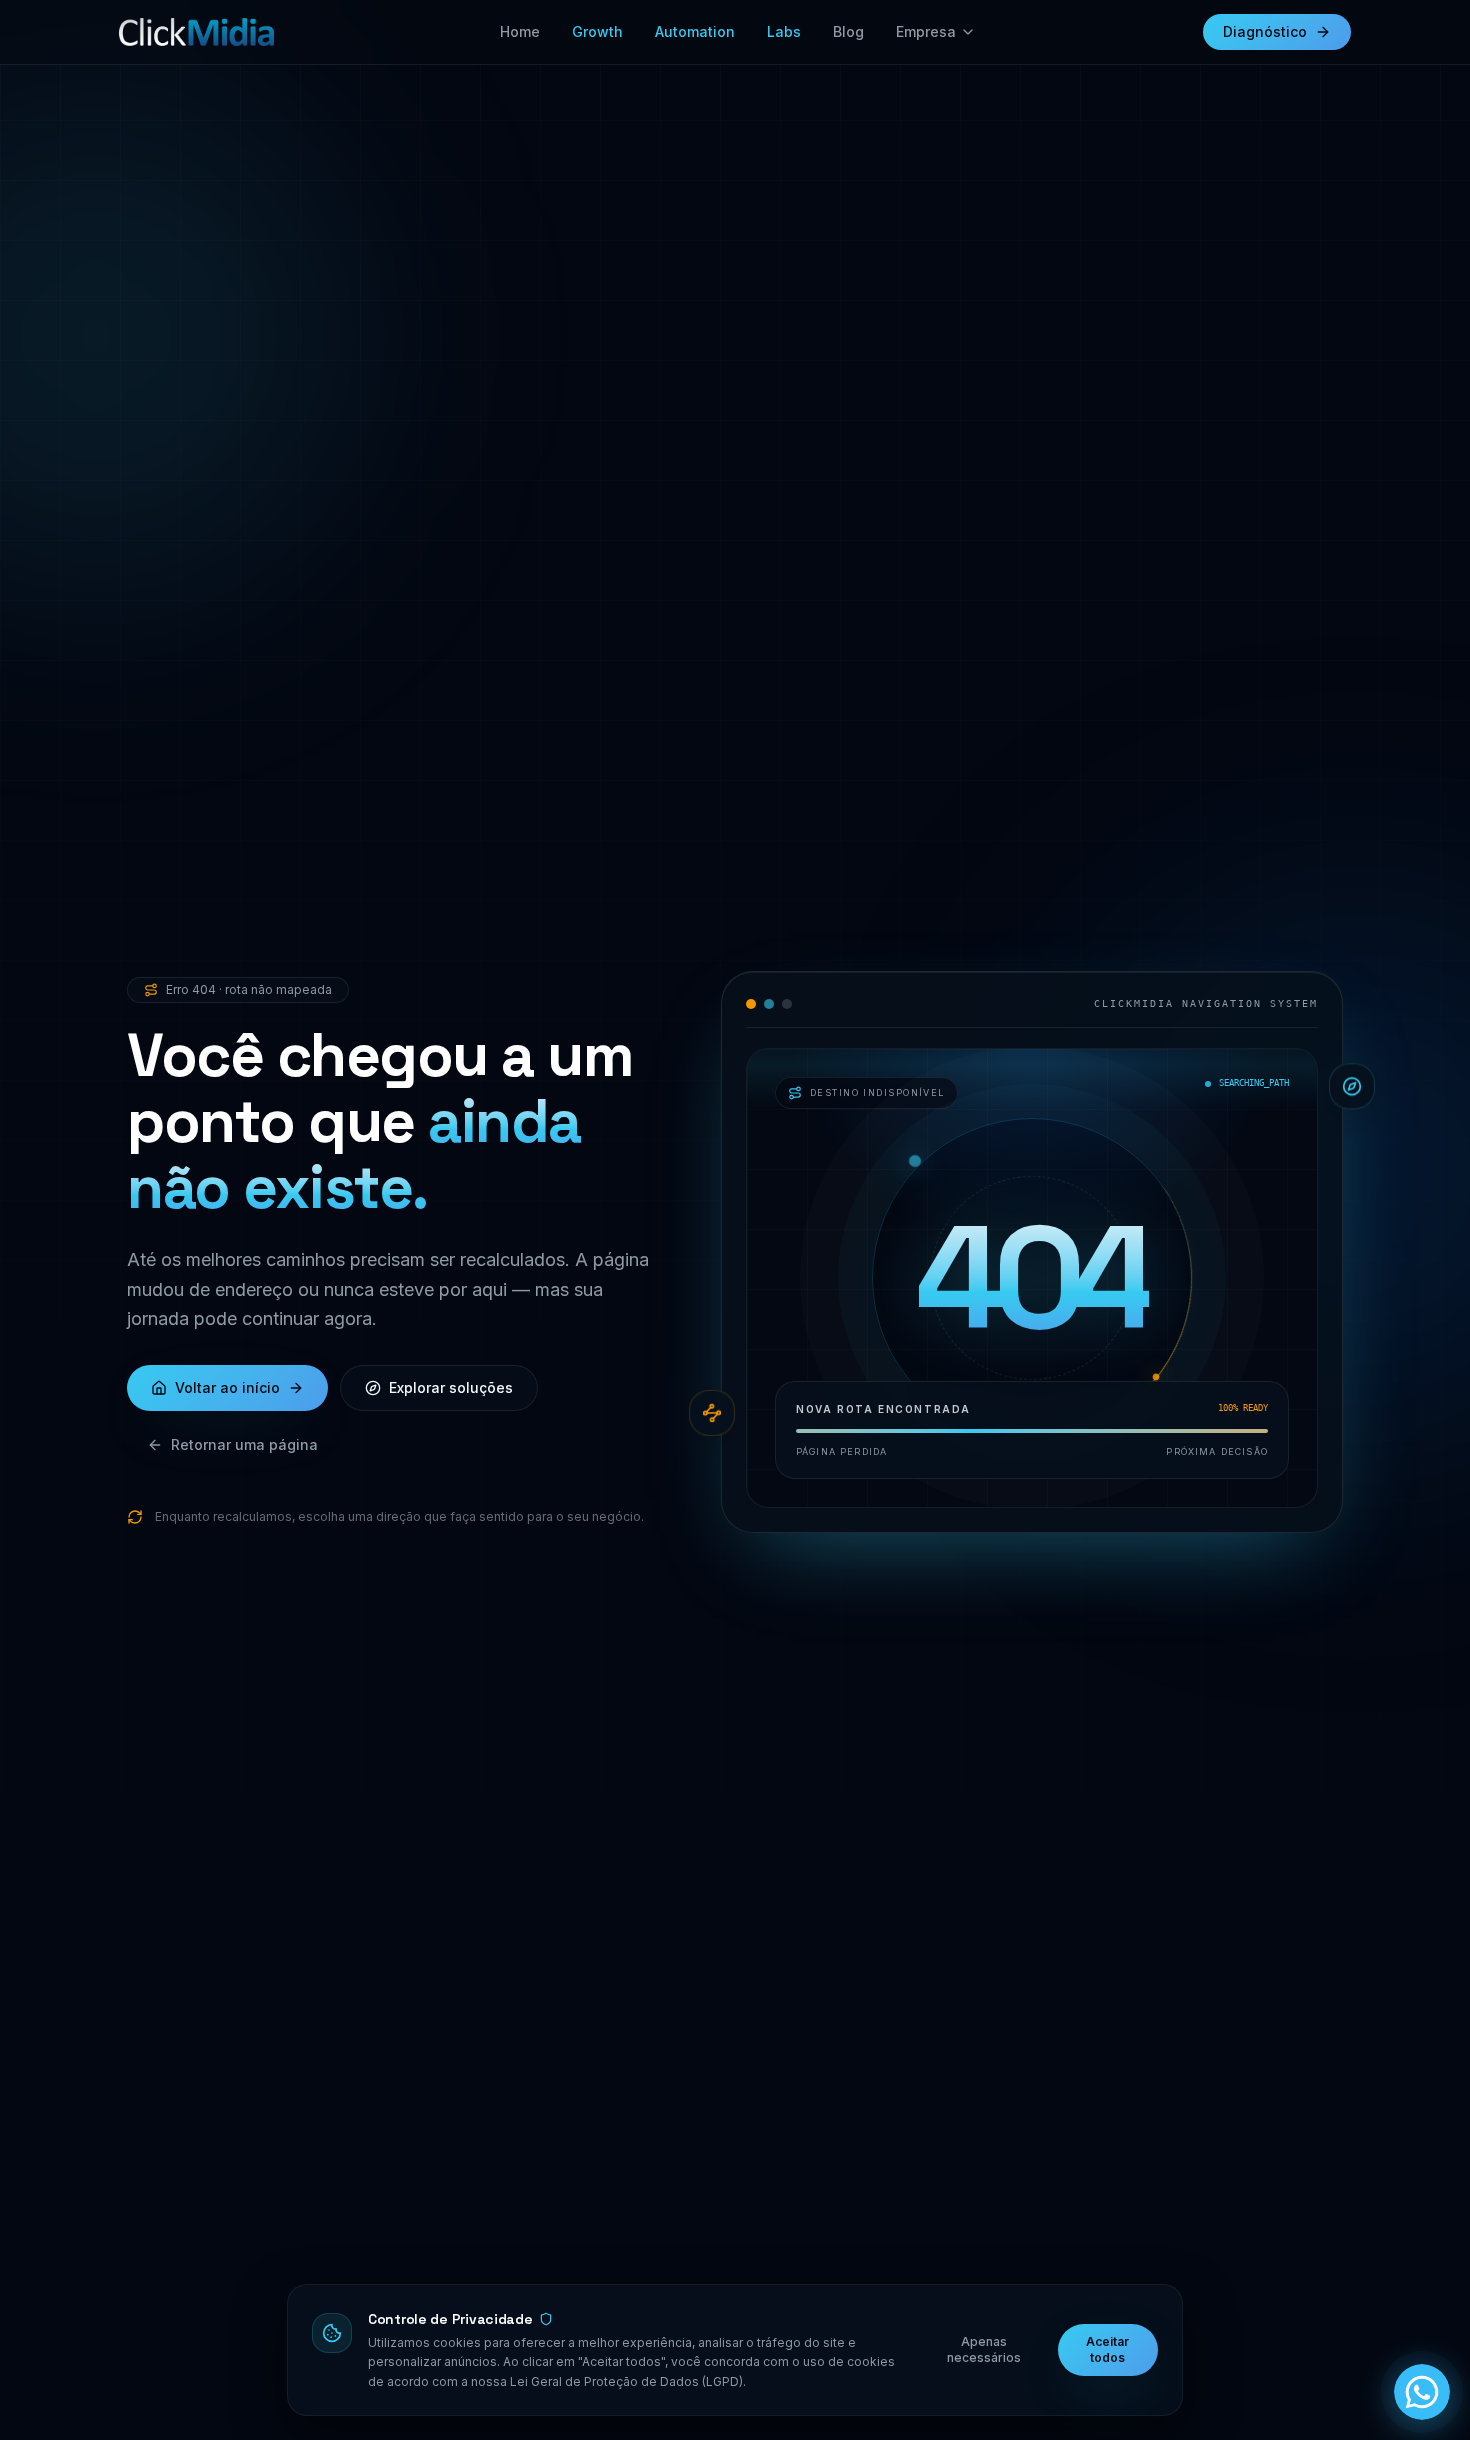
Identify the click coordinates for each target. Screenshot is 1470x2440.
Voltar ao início (227, 1387)
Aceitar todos (1107, 2349)
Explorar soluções (451, 1387)
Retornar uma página (244, 1444)
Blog (848, 31)
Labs (784, 31)
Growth (597, 31)
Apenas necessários (984, 2349)
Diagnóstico (1265, 31)
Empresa (926, 31)
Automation (695, 31)
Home (520, 31)
